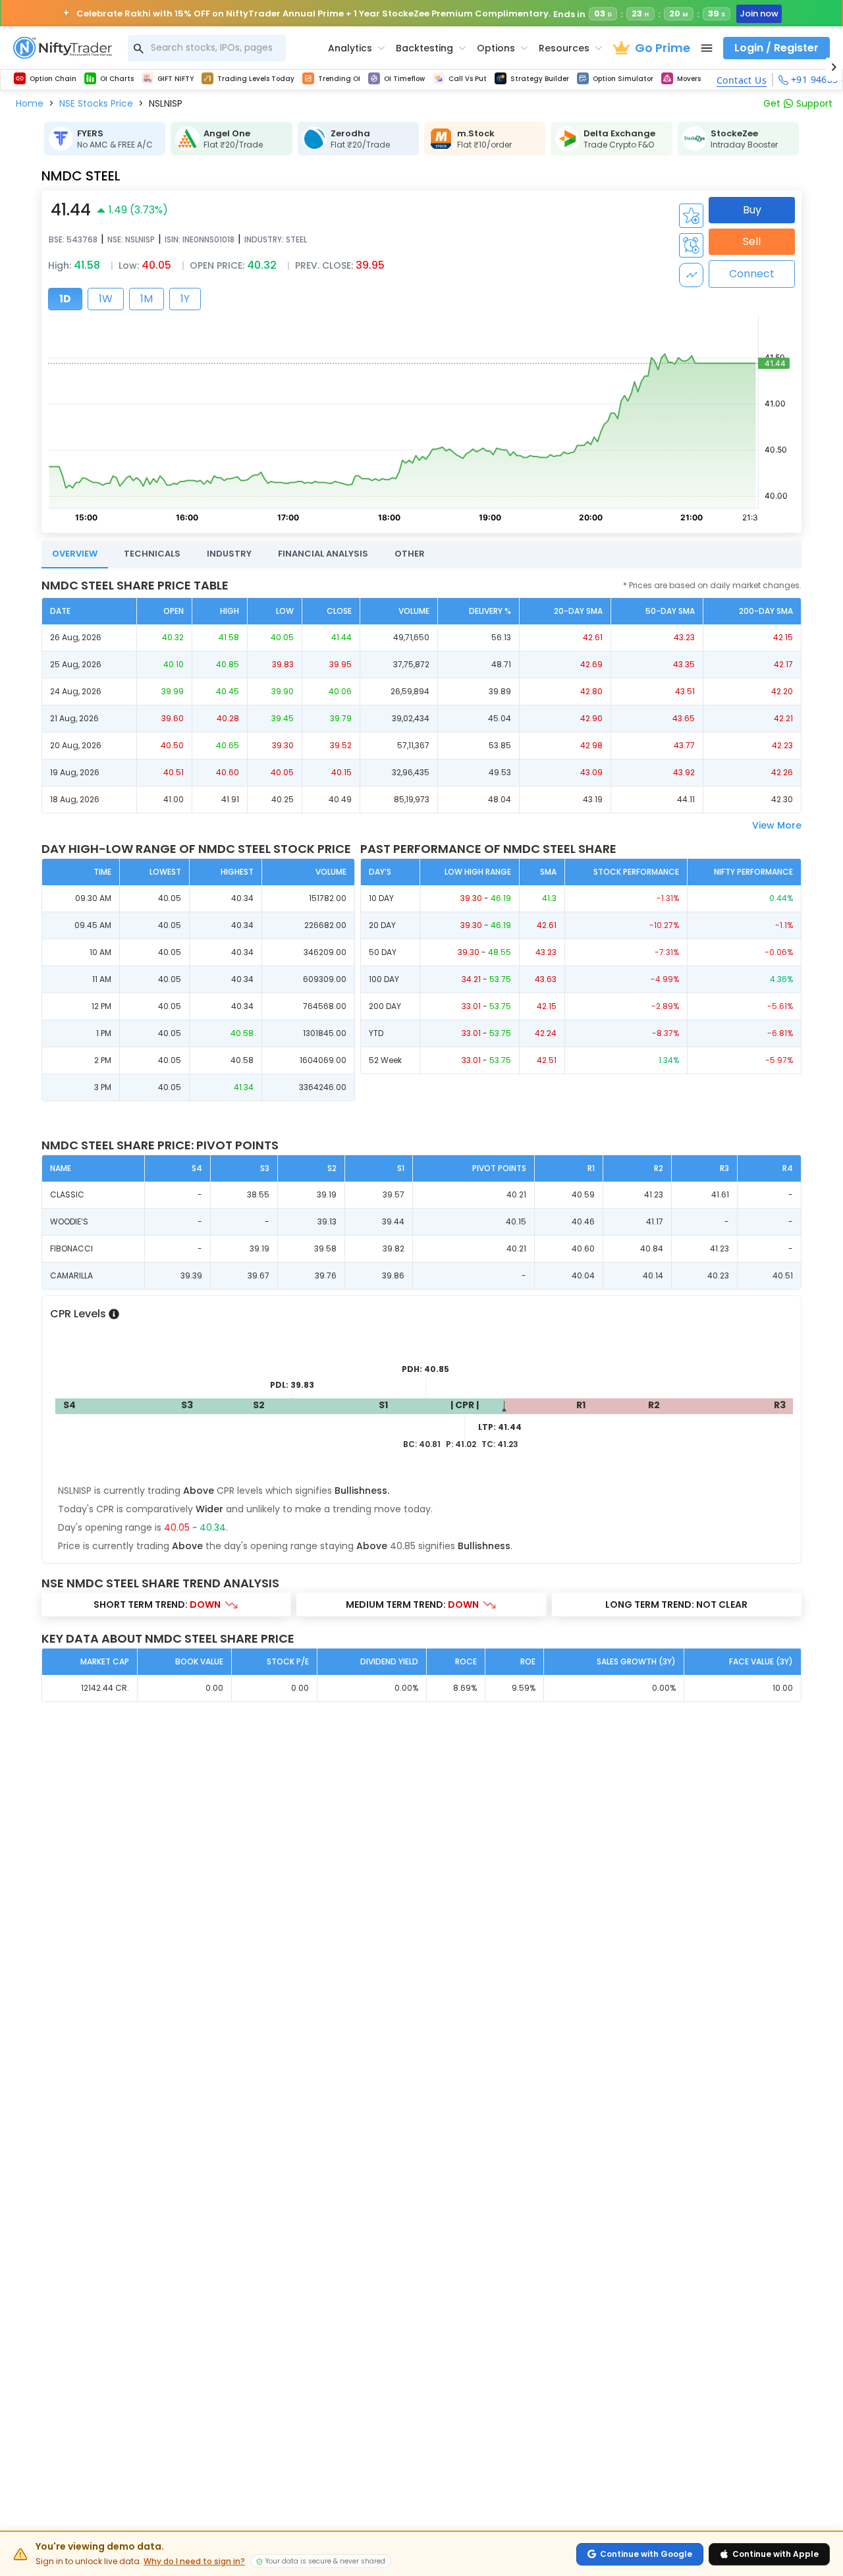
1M (147, 299)
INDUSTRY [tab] (229, 554)
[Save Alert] (691, 245)
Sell (752, 241)
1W (106, 299)
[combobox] (207, 48)
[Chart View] (691, 275)
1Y (185, 299)
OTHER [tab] (410, 554)
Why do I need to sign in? (194, 2562)
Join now (759, 14)
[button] (30, 103)
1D (65, 299)
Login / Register (776, 48)
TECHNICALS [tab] (152, 554)
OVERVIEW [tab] (75, 554)
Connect (752, 274)
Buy (752, 210)
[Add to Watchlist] (691, 216)
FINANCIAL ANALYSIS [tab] (323, 554)
